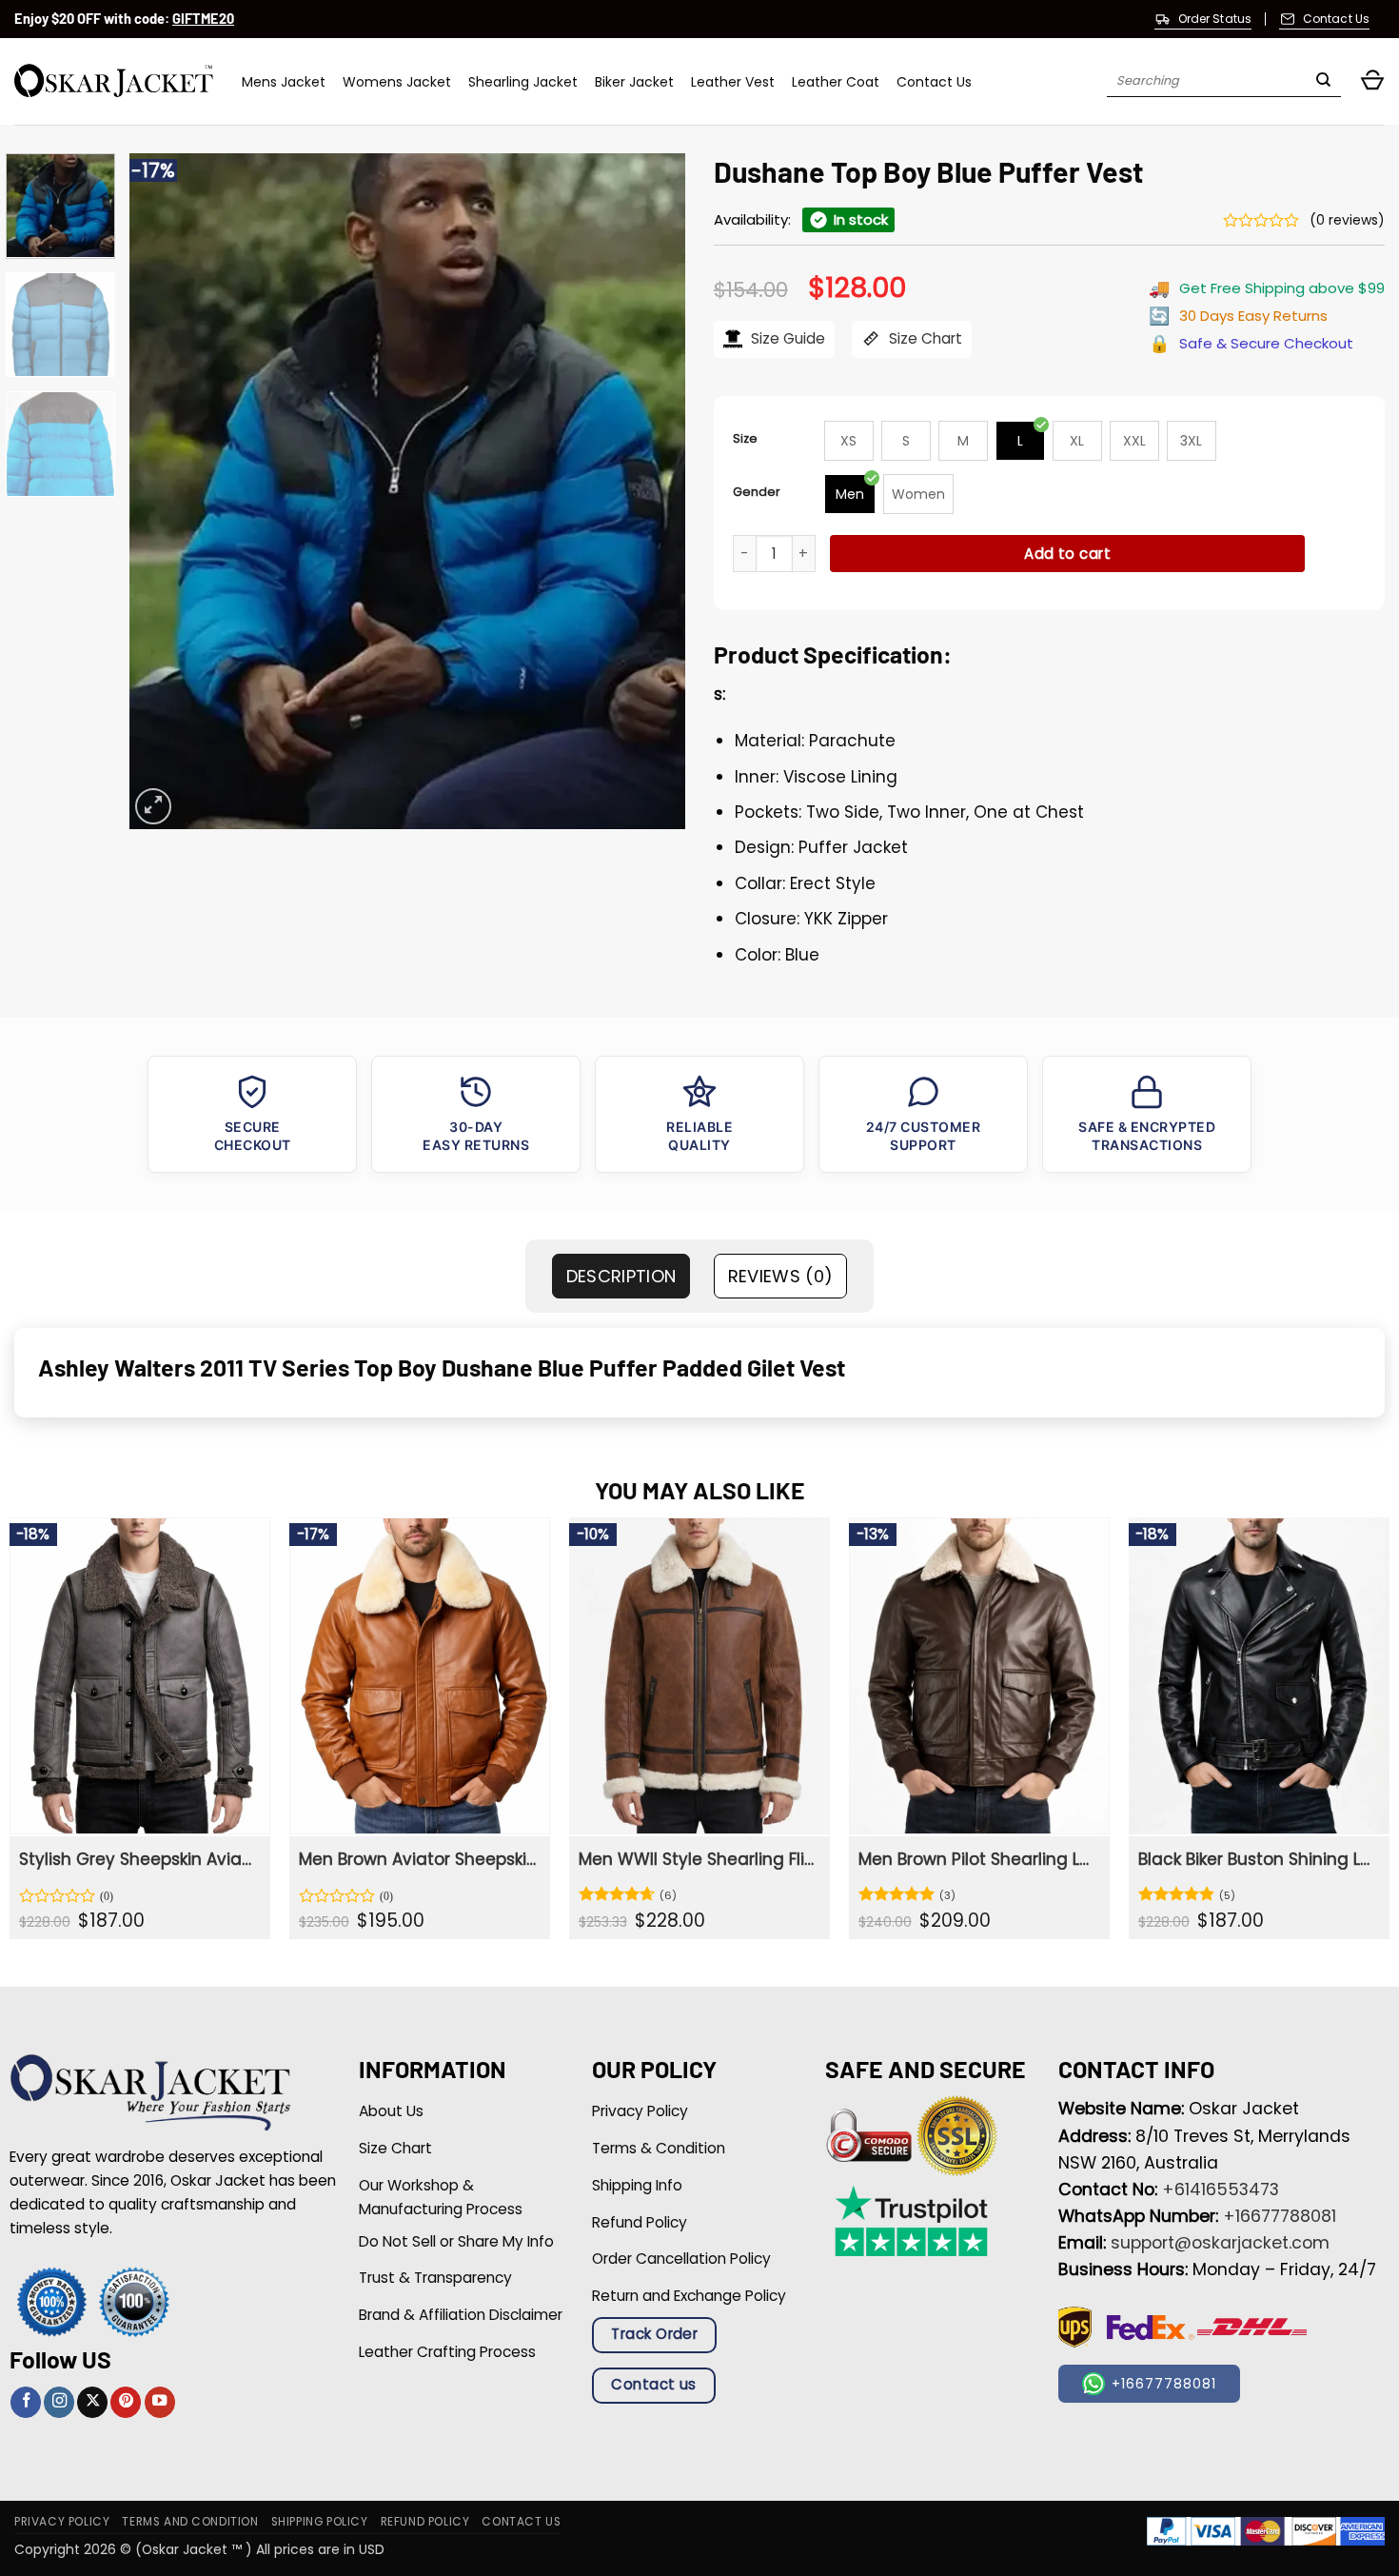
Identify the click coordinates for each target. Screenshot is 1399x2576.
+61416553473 (1221, 2190)
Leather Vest (733, 82)
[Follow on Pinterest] (126, 2402)
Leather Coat (836, 82)
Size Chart (924, 338)
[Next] (650, 491)
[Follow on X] (92, 2402)
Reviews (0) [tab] (781, 1276)
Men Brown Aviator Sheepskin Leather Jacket (417, 1859)
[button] (1372, 81)
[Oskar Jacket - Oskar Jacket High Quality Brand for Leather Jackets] (114, 81)
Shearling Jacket (523, 82)
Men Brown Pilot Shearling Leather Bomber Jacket (977, 1859)
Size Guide (786, 338)
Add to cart (1067, 554)
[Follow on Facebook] (26, 2402)
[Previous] (165, 491)
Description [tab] (621, 1276)
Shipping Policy (320, 2522)
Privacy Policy (62, 2522)
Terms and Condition (190, 2522)
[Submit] (1323, 82)
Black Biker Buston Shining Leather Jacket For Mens (1257, 1859)
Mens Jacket (284, 82)
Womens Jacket (397, 82)
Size (745, 438)
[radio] (849, 441)
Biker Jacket (634, 82)
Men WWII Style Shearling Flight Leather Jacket (697, 1859)
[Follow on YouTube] (160, 2402)
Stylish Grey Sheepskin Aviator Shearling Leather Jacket (138, 1859)
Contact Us (934, 82)
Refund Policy (425, 2522)
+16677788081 (1280, 2216)
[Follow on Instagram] (59, 2402)
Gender (757, 492)
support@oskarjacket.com (1220, 2243)
